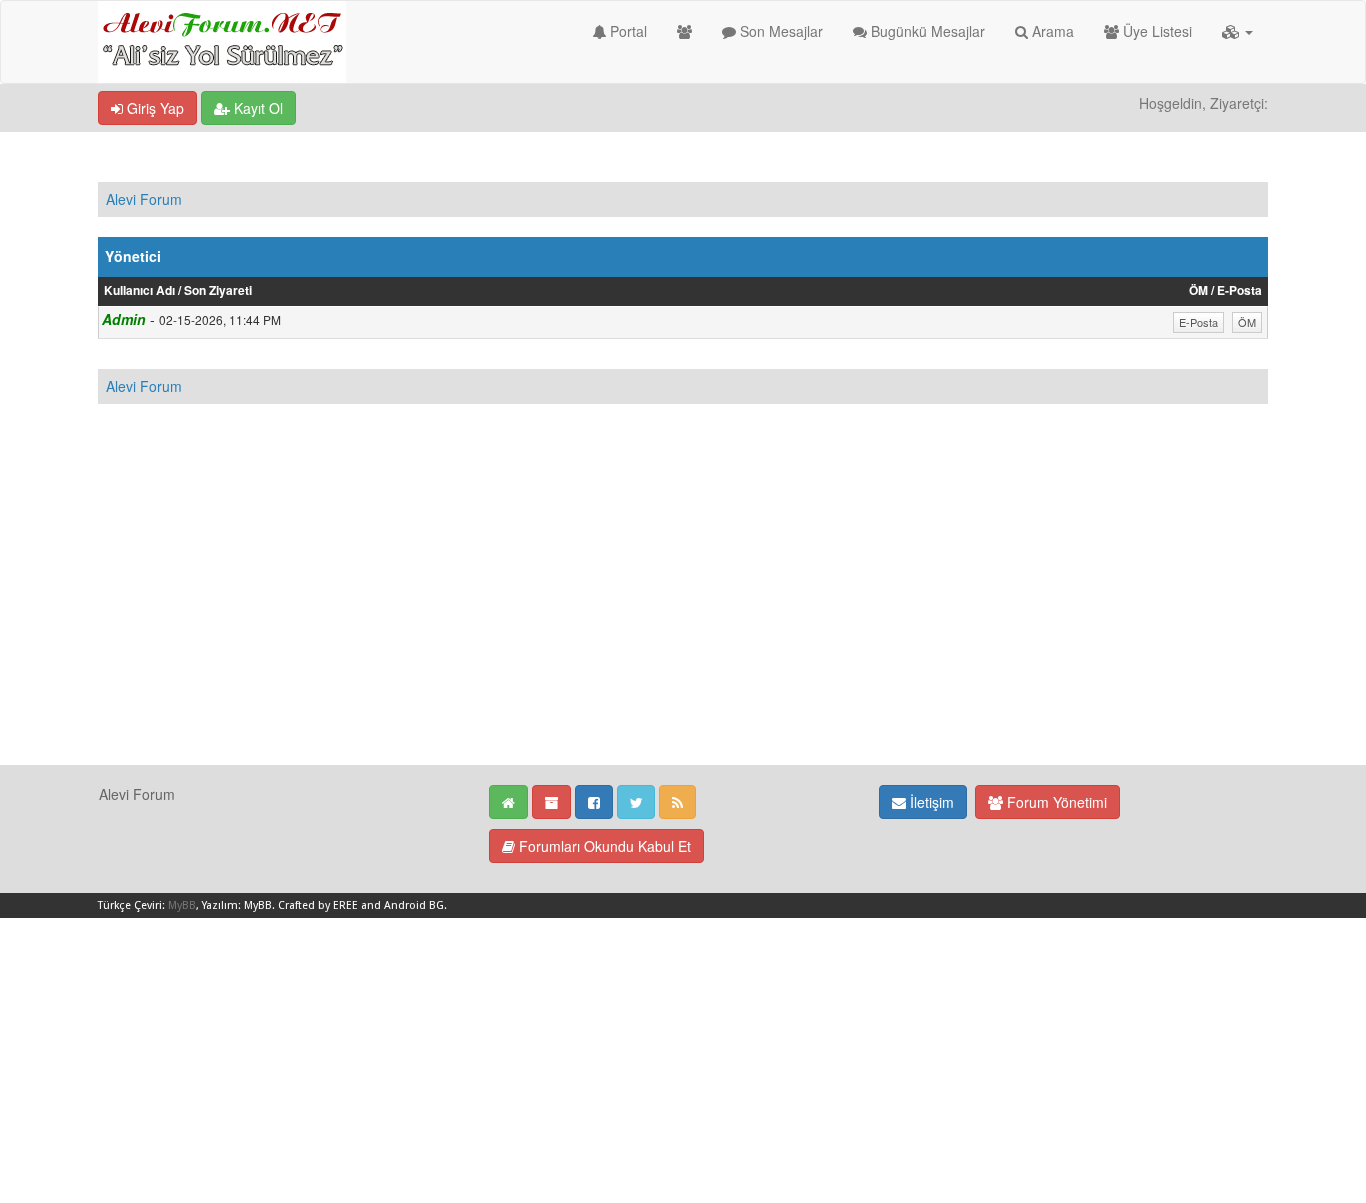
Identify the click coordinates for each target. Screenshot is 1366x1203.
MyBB (182, 905)
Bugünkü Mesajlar (926, 31)
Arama (1051, 31)
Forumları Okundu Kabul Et (603, 846)
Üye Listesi (1155, 31)
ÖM (1247, 322)
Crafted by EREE (318, 905)
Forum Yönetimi (1055, 802)
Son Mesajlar (779, 31)
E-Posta (1198, 322)
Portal (626, 31)
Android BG (414, 905)
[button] (1237, 31)
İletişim (930, 802)
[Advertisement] (683, 624)
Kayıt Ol (256, 108)
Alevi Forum (144, 199)
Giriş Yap (153, 108)
